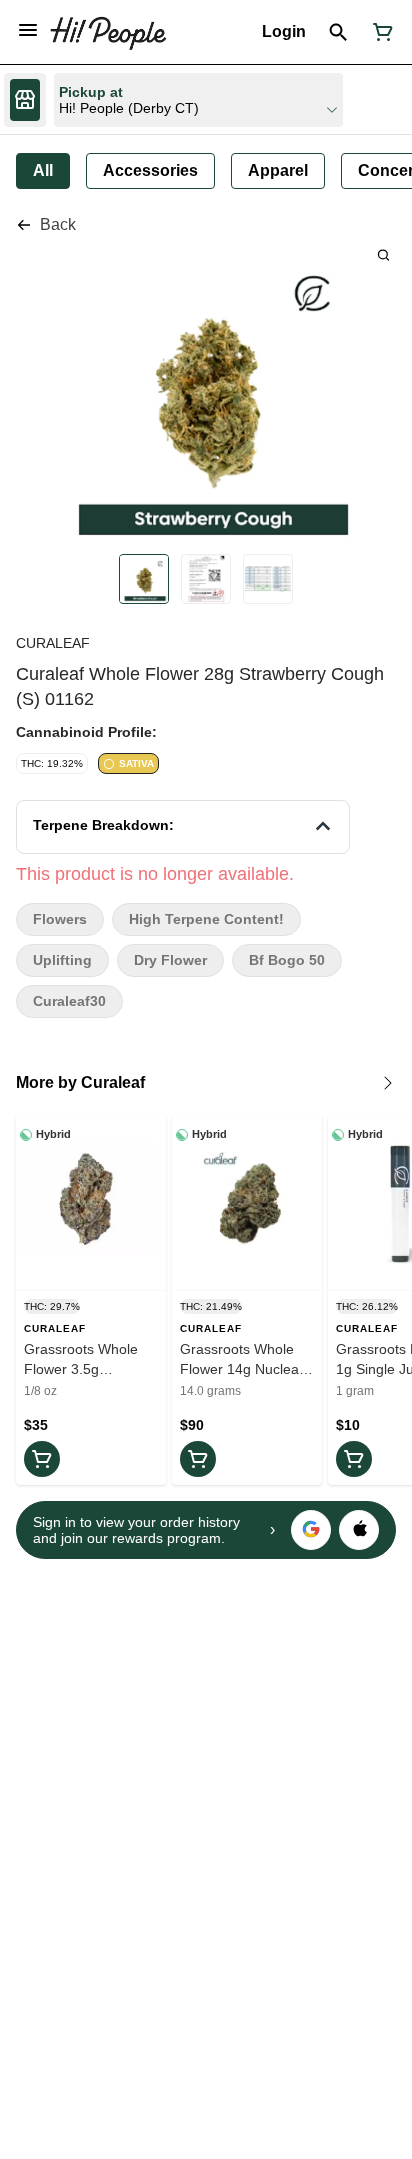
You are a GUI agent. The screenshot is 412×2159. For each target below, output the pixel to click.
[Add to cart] (42, 1459)
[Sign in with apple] (359, 1530)
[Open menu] (28, 30)
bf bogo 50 (287, 960)
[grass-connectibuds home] (108, 32)
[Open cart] (379, 32)
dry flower (170, 960)
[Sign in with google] (311, 1530)
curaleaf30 (69, 1001)
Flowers (60, 919)
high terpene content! (206, 919)
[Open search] (338, 32)
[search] (383, 254)
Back (58, 224)
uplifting (62, 960)
